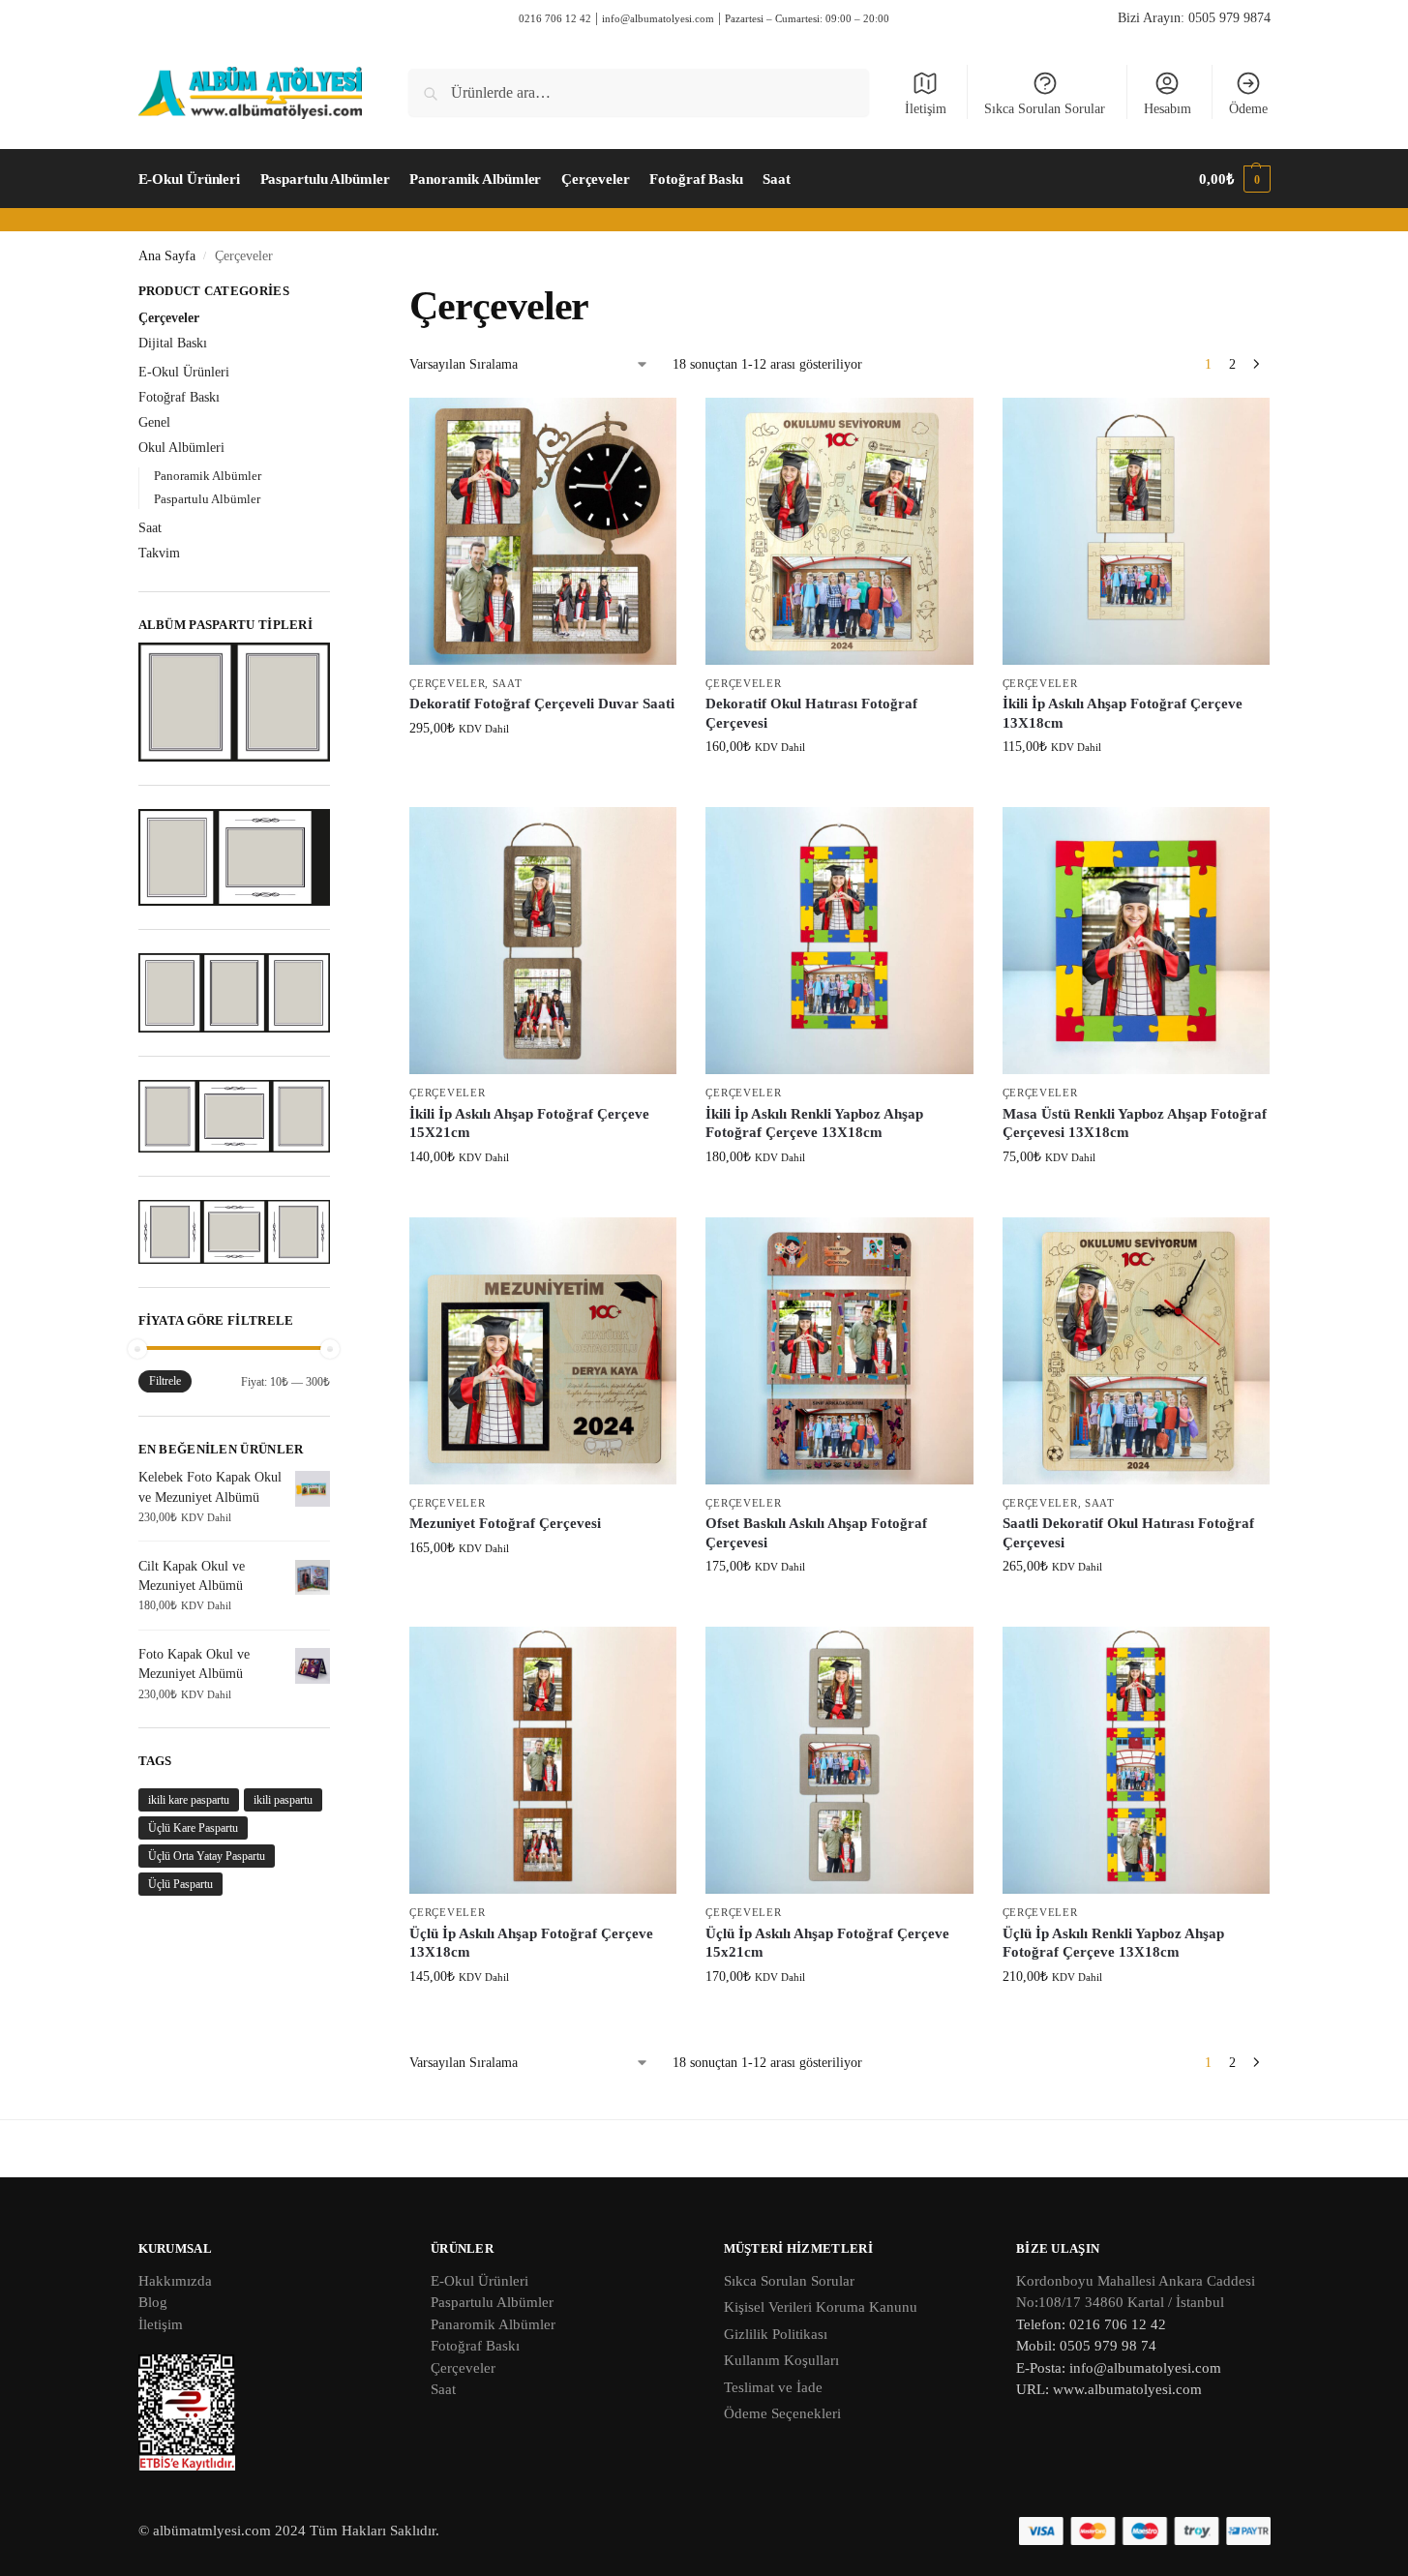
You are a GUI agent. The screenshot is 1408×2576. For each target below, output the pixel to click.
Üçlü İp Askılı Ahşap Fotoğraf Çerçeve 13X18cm (531, 1943)
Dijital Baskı (173, 343)
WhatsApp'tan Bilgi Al (553, 769)
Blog (153, 2302)
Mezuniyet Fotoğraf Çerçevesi (505, 1523)
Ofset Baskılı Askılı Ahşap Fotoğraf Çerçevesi (816, 1533)
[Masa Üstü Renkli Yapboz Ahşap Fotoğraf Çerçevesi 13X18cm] (1136, 941)
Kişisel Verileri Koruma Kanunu (821, 2307)
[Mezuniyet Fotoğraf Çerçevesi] (543, 1351)
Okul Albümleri (181, 448)
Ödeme (1248, 109)
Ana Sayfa (167, 256)
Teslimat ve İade (773, 2387)
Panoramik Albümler (208, 476)
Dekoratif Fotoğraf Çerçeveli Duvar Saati (542, 704)
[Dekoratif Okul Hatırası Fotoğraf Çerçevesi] (839, 531)
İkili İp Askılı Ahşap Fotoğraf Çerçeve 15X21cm (529, 1123)
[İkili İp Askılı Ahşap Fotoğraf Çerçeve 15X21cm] (543, 941)
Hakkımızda (175, 2281)
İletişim (926, 109)
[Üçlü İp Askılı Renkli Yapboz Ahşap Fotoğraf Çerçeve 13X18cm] (1136, 1760)
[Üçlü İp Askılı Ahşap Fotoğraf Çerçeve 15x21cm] (839, 1760)
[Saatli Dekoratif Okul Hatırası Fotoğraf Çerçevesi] (1136, 1351)
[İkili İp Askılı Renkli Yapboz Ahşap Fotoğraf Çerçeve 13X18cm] (839, 941)
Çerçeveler (447, 683)
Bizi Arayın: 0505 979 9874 (1194, 18)
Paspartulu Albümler (207, 499)
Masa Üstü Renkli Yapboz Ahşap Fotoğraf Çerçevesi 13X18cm (1135, 1123)
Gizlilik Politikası (776, 2334)
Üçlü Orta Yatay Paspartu (207, 1856)
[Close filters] (336, 293)
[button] (1234, 179)
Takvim (159, 553)
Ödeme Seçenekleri (782, 2413)
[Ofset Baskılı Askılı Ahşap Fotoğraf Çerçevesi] (839, 1351)
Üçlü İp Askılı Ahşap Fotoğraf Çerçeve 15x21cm (827, 1943)
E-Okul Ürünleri (184, 372)
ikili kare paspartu (189, 1800)
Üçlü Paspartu (180, 1884)
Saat (508, 683)
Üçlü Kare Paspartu (193, 1828)
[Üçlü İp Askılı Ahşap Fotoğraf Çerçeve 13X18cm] (543, 1760)
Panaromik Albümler (493, 2324)
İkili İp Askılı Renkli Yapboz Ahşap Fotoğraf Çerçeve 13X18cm (814, 1123)
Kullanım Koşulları (781, 2360)
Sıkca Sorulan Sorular (1045, 109)
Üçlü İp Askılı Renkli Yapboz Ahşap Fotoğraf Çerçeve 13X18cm (1113, 1943)
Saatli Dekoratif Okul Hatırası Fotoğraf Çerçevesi (1128, 1533)
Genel (154, 422)
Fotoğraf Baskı (179, 397)
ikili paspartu (283, 1800)
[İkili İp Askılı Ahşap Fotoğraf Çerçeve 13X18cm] (1136, 531)
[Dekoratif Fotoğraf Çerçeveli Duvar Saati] (543, 531)
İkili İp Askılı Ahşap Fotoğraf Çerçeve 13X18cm (1123, 713)
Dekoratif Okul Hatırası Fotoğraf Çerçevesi (811, 713)
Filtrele (165, 1381)
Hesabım (1168, 109)
